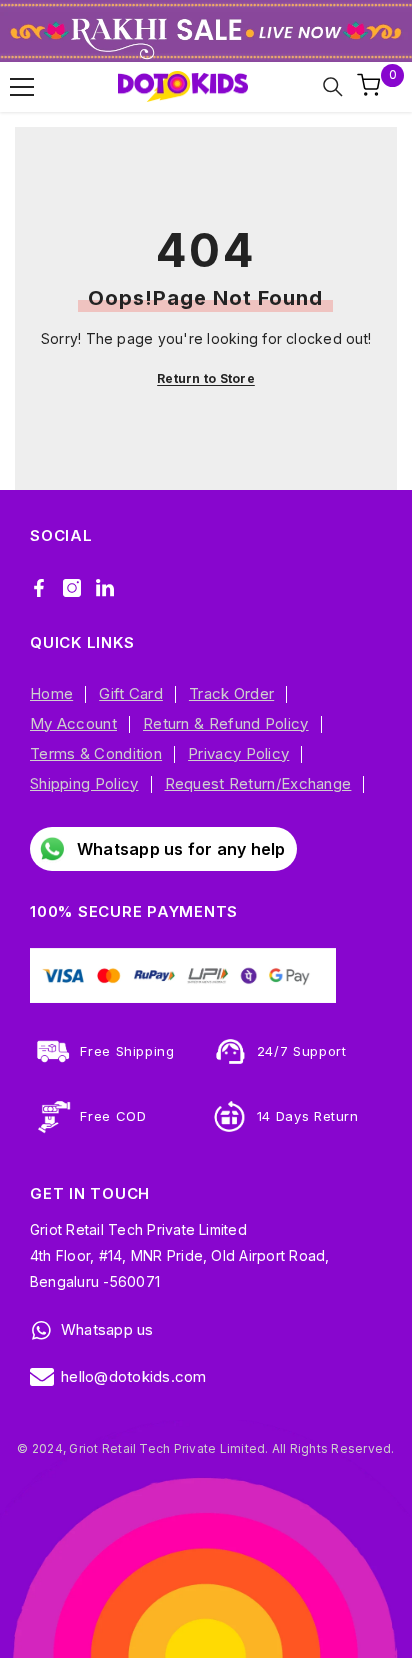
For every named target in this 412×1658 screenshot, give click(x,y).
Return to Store (206, 378)
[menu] (22, 87)
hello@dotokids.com (133, 1376)
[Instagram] (72, 588)
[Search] (333, 87)
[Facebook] (39, 588)
